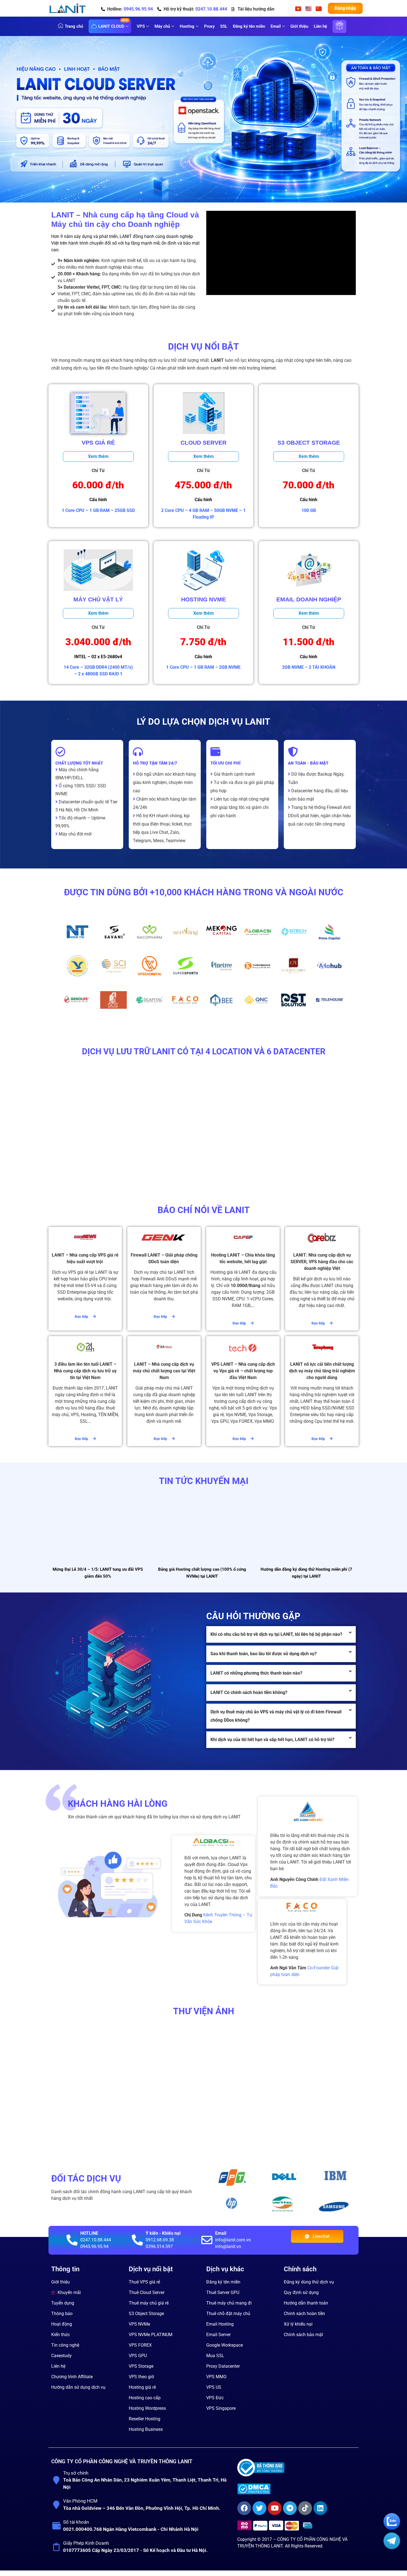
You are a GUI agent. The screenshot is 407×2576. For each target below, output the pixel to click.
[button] (281, 1634)
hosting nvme (203, 599)
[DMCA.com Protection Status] (296, 2489)
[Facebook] (244, 2508)
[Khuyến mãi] (339, 30)
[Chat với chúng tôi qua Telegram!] (392, 2548)
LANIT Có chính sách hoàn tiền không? (249, 1692)
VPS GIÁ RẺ (98, 443)
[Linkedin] (320, 2508)
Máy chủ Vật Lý (98, 599)
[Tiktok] (305, 2508)
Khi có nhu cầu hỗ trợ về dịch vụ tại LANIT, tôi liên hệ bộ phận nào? (276, 1634)
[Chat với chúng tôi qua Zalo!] (392, 2528)
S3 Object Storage (309, 443)
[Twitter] (259, 2508)
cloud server (203, 443)
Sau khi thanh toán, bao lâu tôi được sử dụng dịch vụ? (264, 1654)
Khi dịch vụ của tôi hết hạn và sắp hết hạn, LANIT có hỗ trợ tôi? (272, 1740)
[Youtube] (275, 2508)
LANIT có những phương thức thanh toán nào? (256, 1673)
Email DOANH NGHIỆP (309, 599)
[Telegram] (290, 2508)
